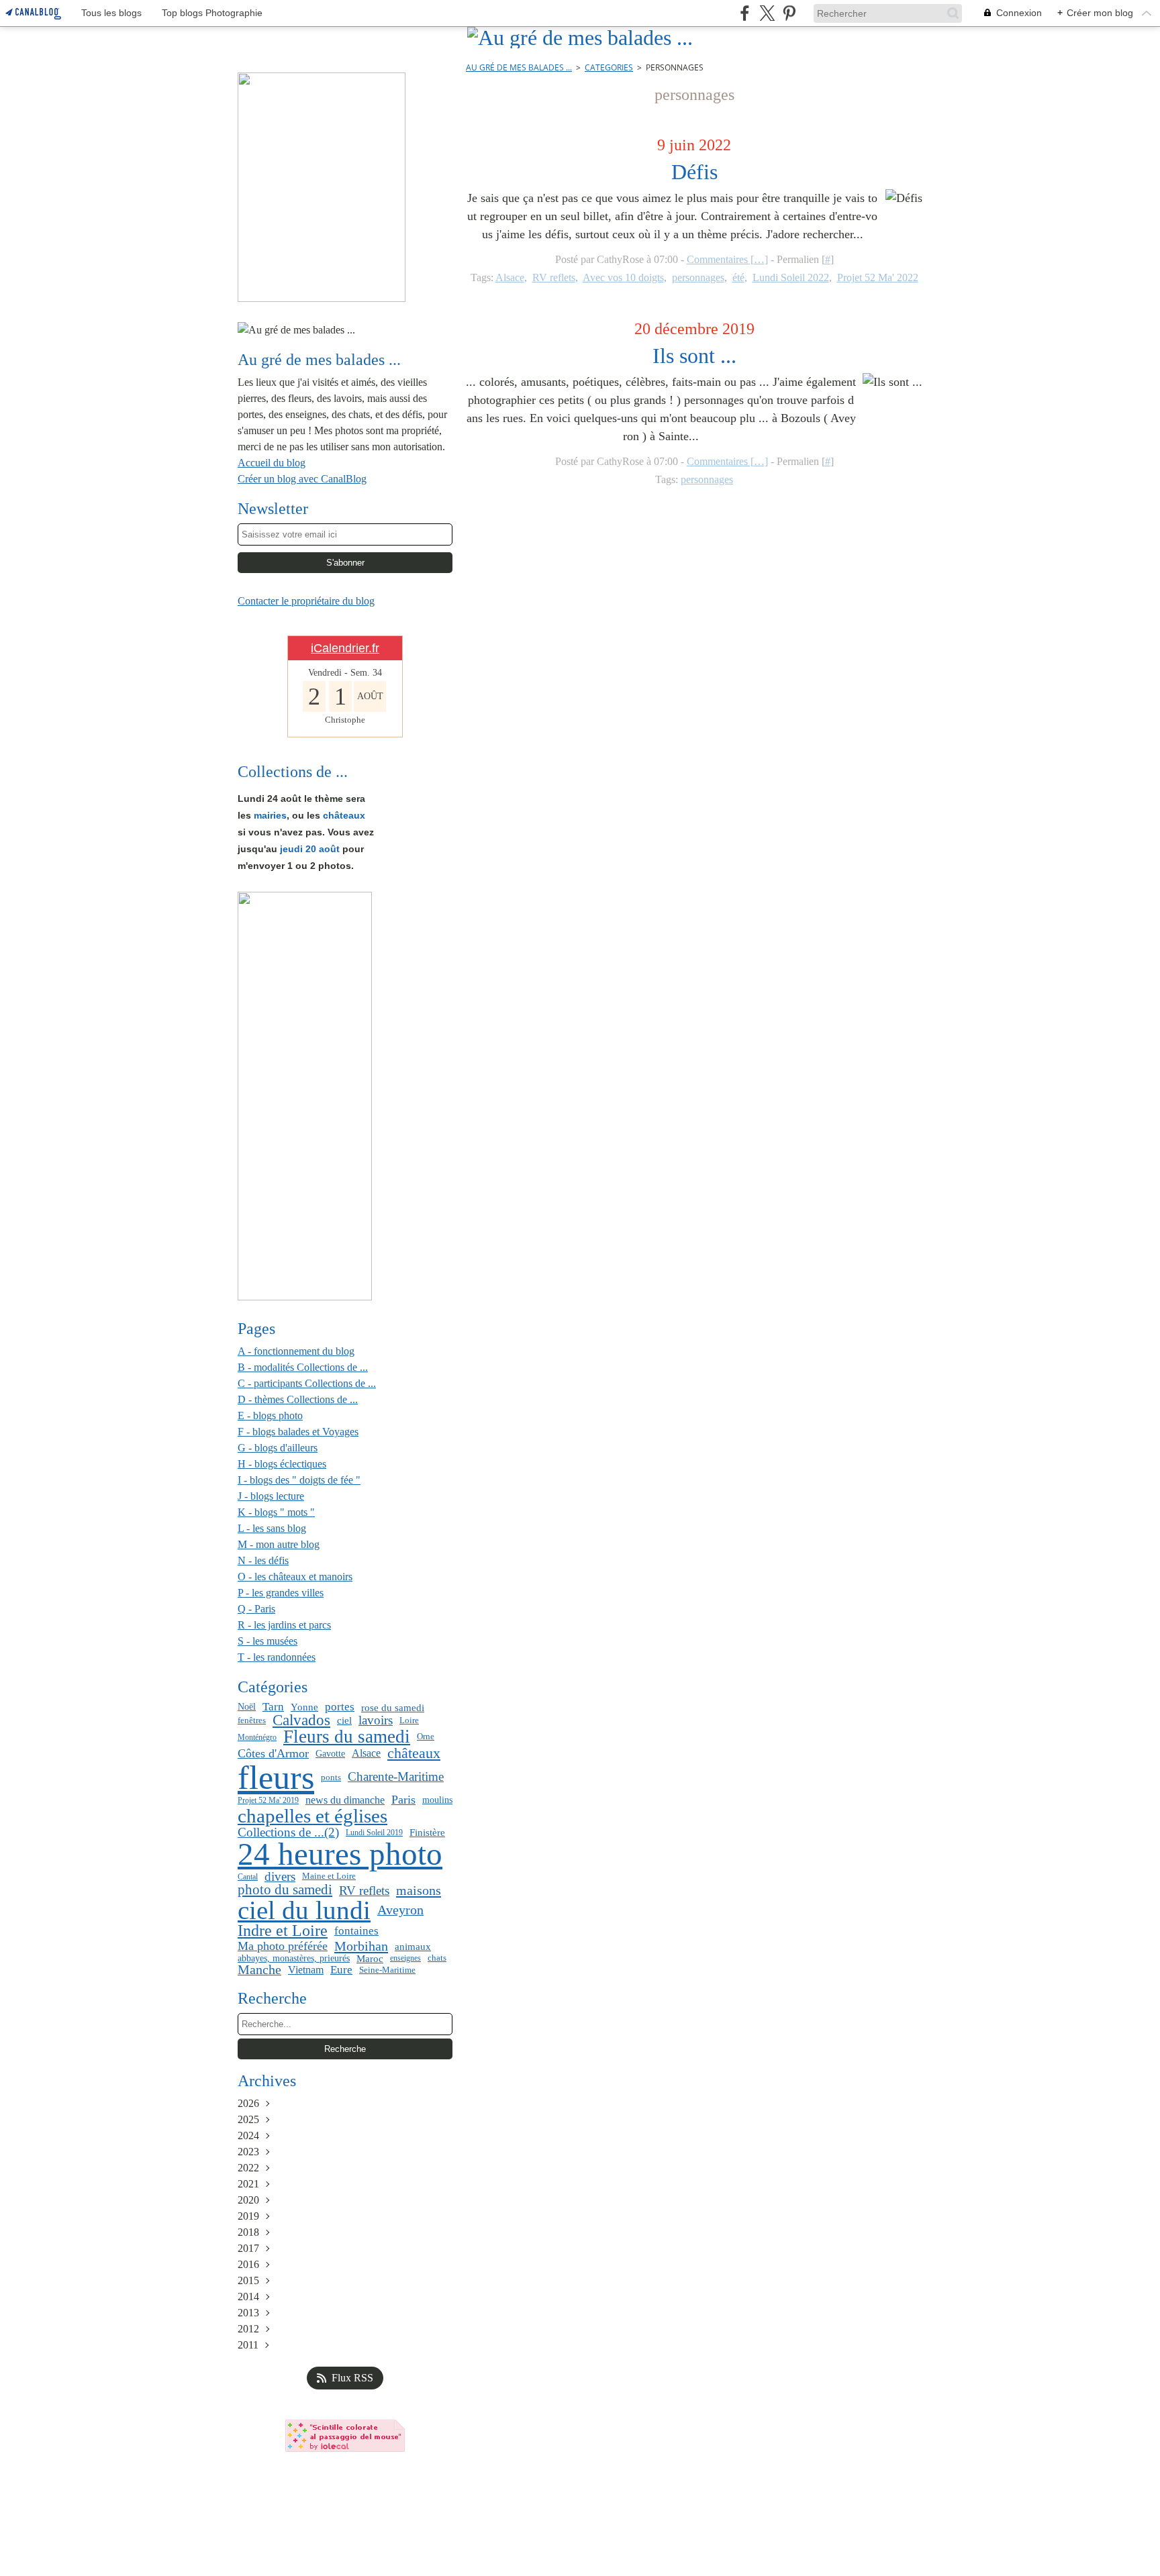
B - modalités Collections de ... (303, 1367)
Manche (259, 1970)
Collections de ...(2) (288, 1832)
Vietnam (306, 1970)
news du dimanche (345, 1800)
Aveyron (400, 1910)
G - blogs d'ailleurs (278, 1448)
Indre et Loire (283, 1931)
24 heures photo (340, 1855)
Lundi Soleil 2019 (374, 1833)
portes (340, 1707)
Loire (409, 1720)
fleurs (276, 1778)
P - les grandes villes (281, 1593)
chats (437, 1958)
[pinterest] (789, 13)
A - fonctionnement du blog (296, 1351)
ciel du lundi (304, 1911)
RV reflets (364, 1891)
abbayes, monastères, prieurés (294, 1958)
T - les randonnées (277, 1657)
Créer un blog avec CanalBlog (302, 479)
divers (280, 1876)
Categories (609, 67)
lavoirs (376, 1721)
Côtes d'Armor (273, 1753)
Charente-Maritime (396, 1777)
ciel (344, 1720)
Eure (341, 1970)
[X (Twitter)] (767, 13)
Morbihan (361, 1946)
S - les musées (268, 1641)
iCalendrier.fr (345, 648)
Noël (247, 1707)
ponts (331, 1777)
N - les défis (263, 1560)
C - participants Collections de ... (307, 1383)
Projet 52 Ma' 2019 (268, 1800)
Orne (426, 1737)
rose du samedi (393, 1707)
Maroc (370, 1958)
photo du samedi (285, 1890)
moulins (437, 1800)
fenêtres (252, 1720)
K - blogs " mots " (276, 1512)
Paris (403, 1800)
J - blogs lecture (271, 1496)
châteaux (414, 1753)
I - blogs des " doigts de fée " (299, 1480)
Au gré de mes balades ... (519, 67)
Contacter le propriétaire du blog (306, 601)
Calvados (301, 1721)
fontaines (356, 1931)
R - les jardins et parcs (284, 1625)
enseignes (405, 1958)
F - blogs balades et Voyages (298, 1432)
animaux (413, 1946)
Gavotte (330, 1753)
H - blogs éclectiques (282, 1464)
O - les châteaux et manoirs (295, 1577)
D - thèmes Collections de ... (298, 1399)
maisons (419, 1890)
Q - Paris (256, 1609)
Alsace (366, 1753)
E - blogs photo (270, 1415)
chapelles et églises (312, 1816)
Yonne (304, 1707)
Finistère (427, 1833)
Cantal (248, 1877)
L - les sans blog (272, 1528)
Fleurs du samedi (347, 1737)
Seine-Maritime (387, 1970)
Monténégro (257, 1737)
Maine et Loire (329, 1876)
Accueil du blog (272, 463)
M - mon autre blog (279, 1544)
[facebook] (745, 13)
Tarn (273, 1707)
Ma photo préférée (283, 1946)
